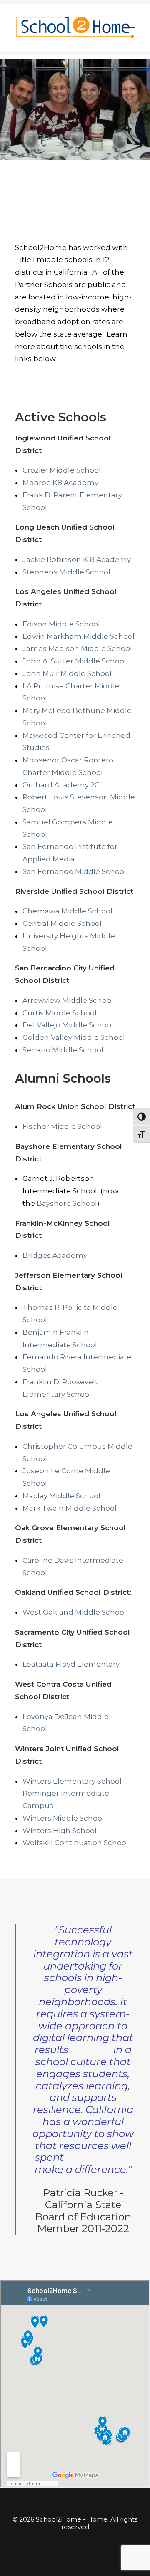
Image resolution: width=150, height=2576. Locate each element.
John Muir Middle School (67, 673)
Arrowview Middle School (68, 1000)
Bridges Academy (55, 1255)
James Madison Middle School (78, 648)
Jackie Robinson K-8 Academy (77, 559)
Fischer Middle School (62, 1126)
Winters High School (60, 1831)
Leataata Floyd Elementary (71, 1664)
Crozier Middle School (62, 470)
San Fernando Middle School (74, 871)
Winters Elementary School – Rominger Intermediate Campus (75, 1794)
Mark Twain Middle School (70, 1508)
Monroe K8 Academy (60, 483)
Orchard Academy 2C (61, 785)
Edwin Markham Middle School (79, 636)
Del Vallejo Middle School (68, 1025)
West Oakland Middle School (74, 1612)
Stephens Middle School (66, 572)
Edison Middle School (61, 624)
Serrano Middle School (63, 1050)
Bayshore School (67, 1203)
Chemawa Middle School (68, 911)
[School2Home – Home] (75, 27)
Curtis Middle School (60, 1013)
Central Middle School (62, 923)
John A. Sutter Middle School (74, 661)
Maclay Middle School (61, 1496)
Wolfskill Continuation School (75, 1843)
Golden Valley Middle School (74, 1037)
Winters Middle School (63, 1818)
